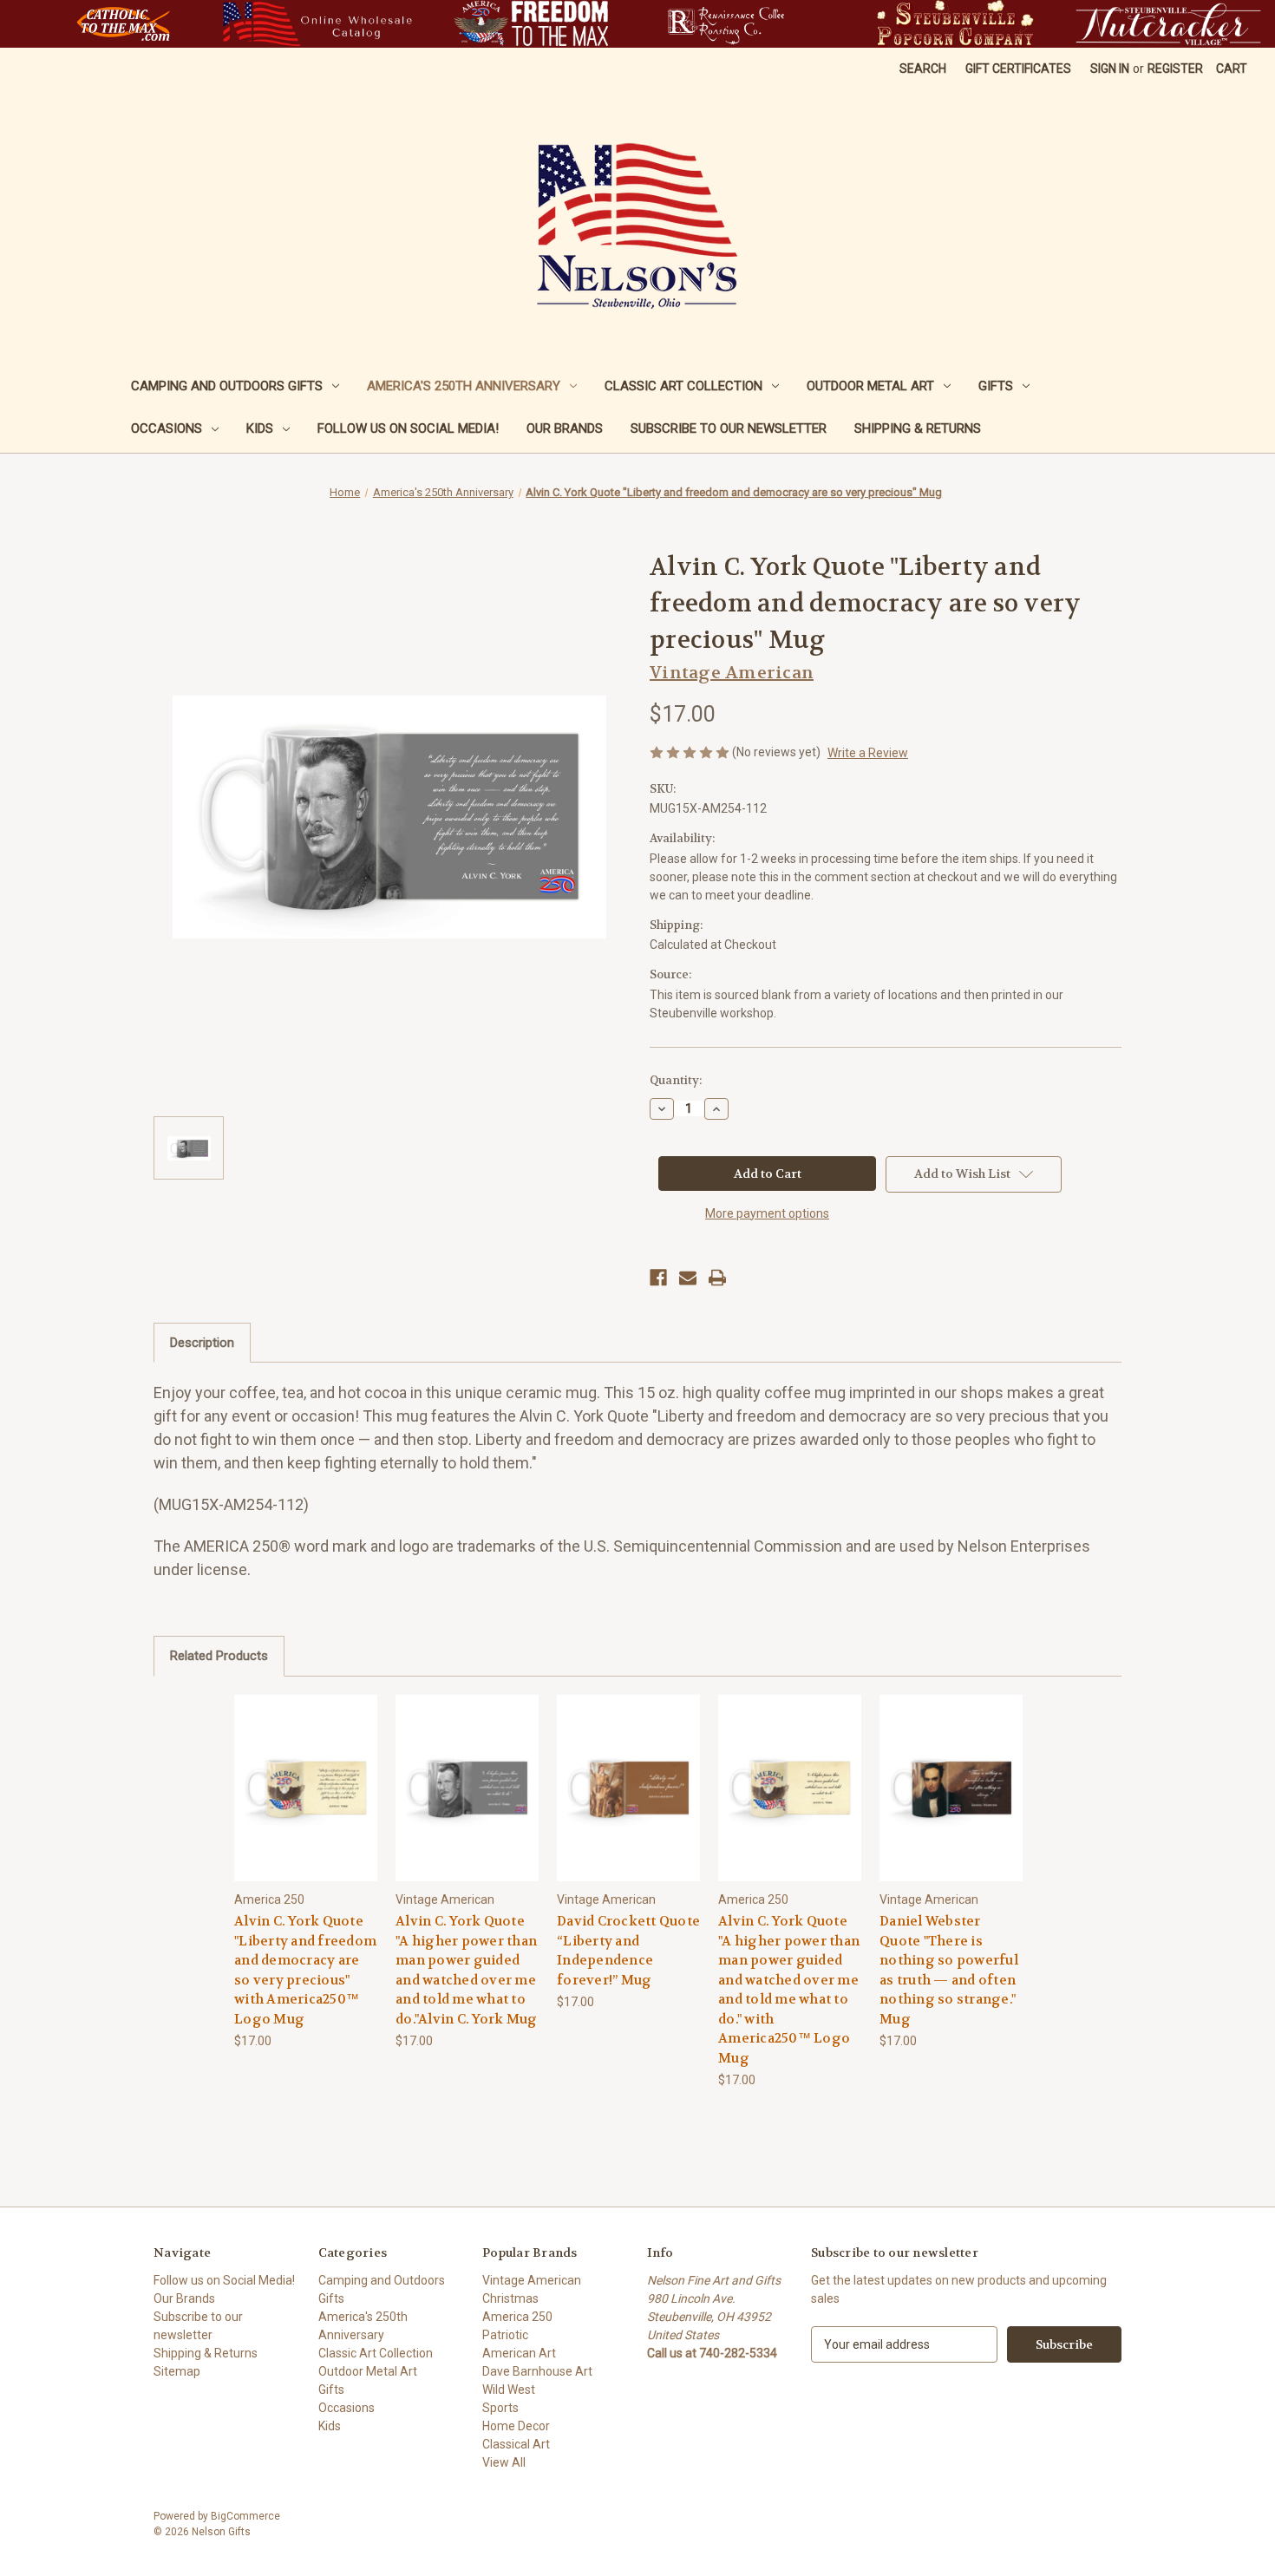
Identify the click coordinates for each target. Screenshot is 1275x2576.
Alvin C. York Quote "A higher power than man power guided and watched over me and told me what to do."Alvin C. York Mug (466, 1970)
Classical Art (516, 2444)
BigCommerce (245, 2516)
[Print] (717, 1278)
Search (923, 69)
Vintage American (532, 2280)
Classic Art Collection (683, 386)
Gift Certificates (1018, 69)
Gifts (996, 386)
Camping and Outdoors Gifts (227, 386)
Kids (260, 428)
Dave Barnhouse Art (537, 2371)
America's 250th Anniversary (464, 386)
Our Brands (565, 428)
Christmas (510, 2298)
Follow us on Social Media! (408, 428)
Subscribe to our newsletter (729, 428)
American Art (519, 2353)
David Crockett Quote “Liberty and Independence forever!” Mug (628, 1951)
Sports (500, 2408)
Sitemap (177, 2371)
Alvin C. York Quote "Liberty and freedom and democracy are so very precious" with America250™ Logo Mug (305, 1970)
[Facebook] (658, 1278)
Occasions (167, 428)
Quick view (305, 1772)
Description (202, 1343)
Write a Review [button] (868, 753)
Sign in (1110, 69)
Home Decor (516, 2426)
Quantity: (676, 1080)
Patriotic (505, 2335)
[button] (123, 24)
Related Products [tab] (219, 1656)
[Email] (688, 1278)
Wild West (509, 2390)
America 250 (517, 2317)
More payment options (767, 1213)
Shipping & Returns (918, 428)
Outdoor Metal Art (870, 386)
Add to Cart (306, 1803)
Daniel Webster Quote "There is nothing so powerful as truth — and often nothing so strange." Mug (949, 1970)
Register (1175, 69)
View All (504, 2462)
